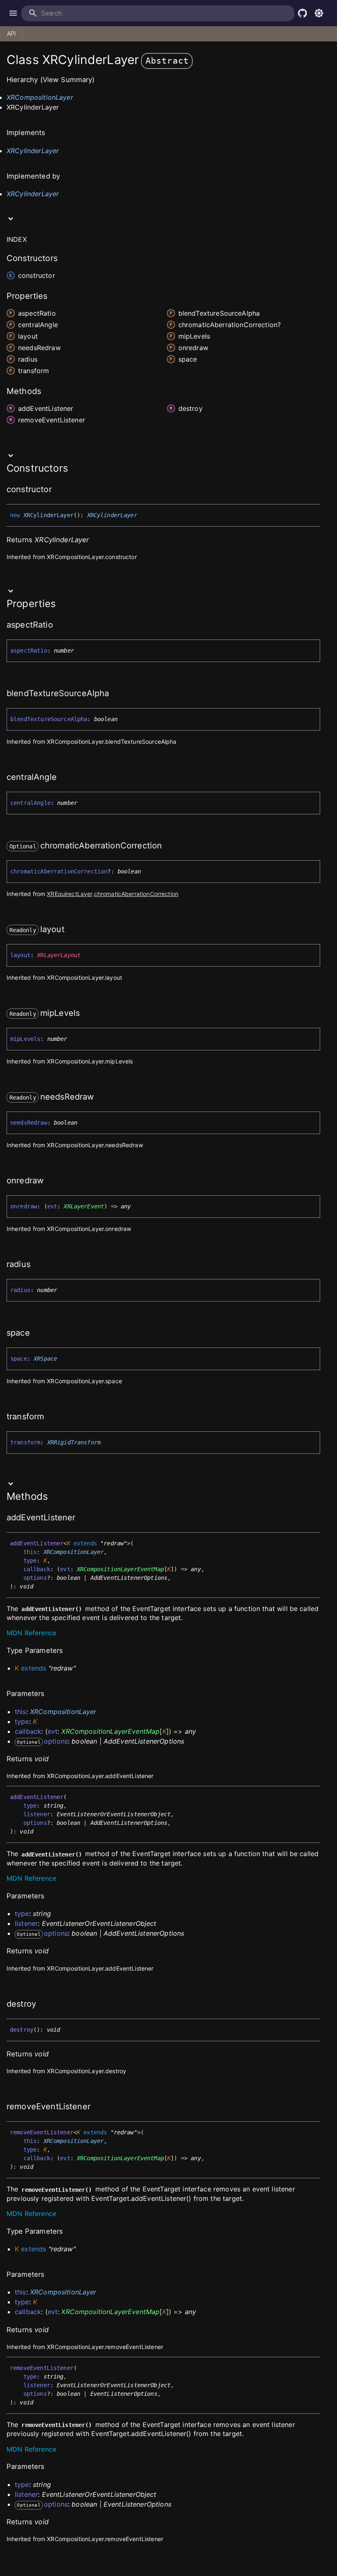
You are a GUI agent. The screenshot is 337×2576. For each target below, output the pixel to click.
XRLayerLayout (59, 955)
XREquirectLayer (69, 894)
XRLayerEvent (84, 1206)
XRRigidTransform (74, 1442)
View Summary (68, 80)
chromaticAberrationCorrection (136, 894)
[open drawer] (13, 13)
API (11, 34)
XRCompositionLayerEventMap (120, 1569)
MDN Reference (31, 1633)
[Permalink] (57, 490)
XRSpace (45, 1359)
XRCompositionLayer (40, 97)
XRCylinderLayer (33, 151)
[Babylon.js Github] (302, 13)
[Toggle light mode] (319, 13)
